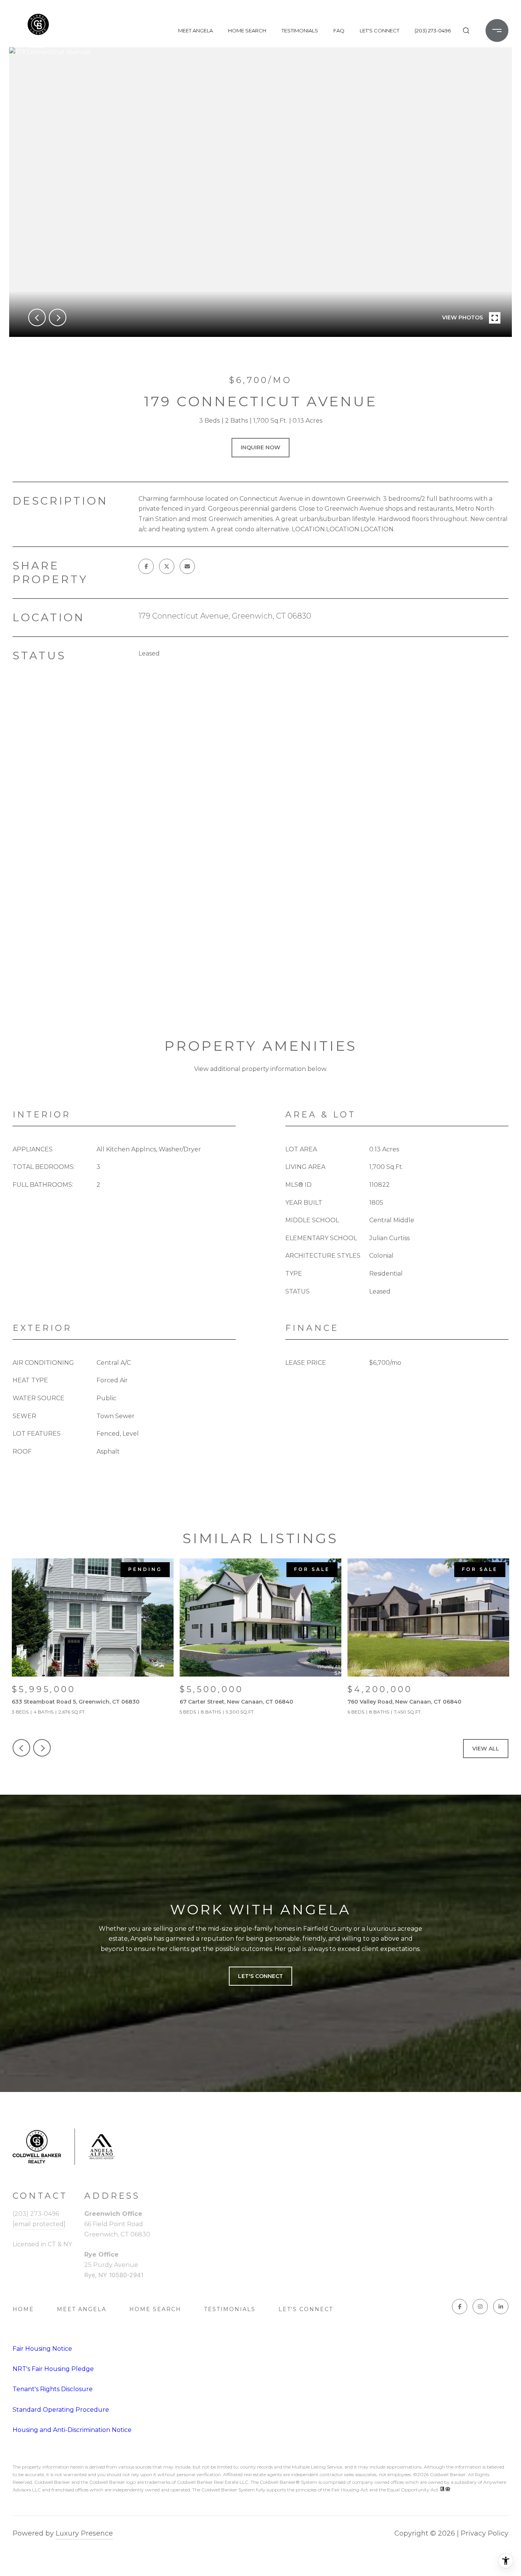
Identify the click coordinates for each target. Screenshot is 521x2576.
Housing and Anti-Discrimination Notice (72, 2430)
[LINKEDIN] (501, 2307)
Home (23, 2309)
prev (37, 317)
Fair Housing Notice (42, 2349)
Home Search (247, 30)
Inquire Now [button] (260, 447)
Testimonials (300, 30)
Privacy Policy (485, 2533)
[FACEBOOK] (460, 2307)
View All (486, 1749)
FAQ (339, 30)
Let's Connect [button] (260, 1976)
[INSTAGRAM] (480, 2307)
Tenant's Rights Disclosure (53, 2389)
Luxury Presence (84, 2533)
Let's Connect (306, 2309)
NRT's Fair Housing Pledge (53, 2369)
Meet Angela (195, 30)
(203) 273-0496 (433, 30)
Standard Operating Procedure (61, 2410)
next (58, 317)
